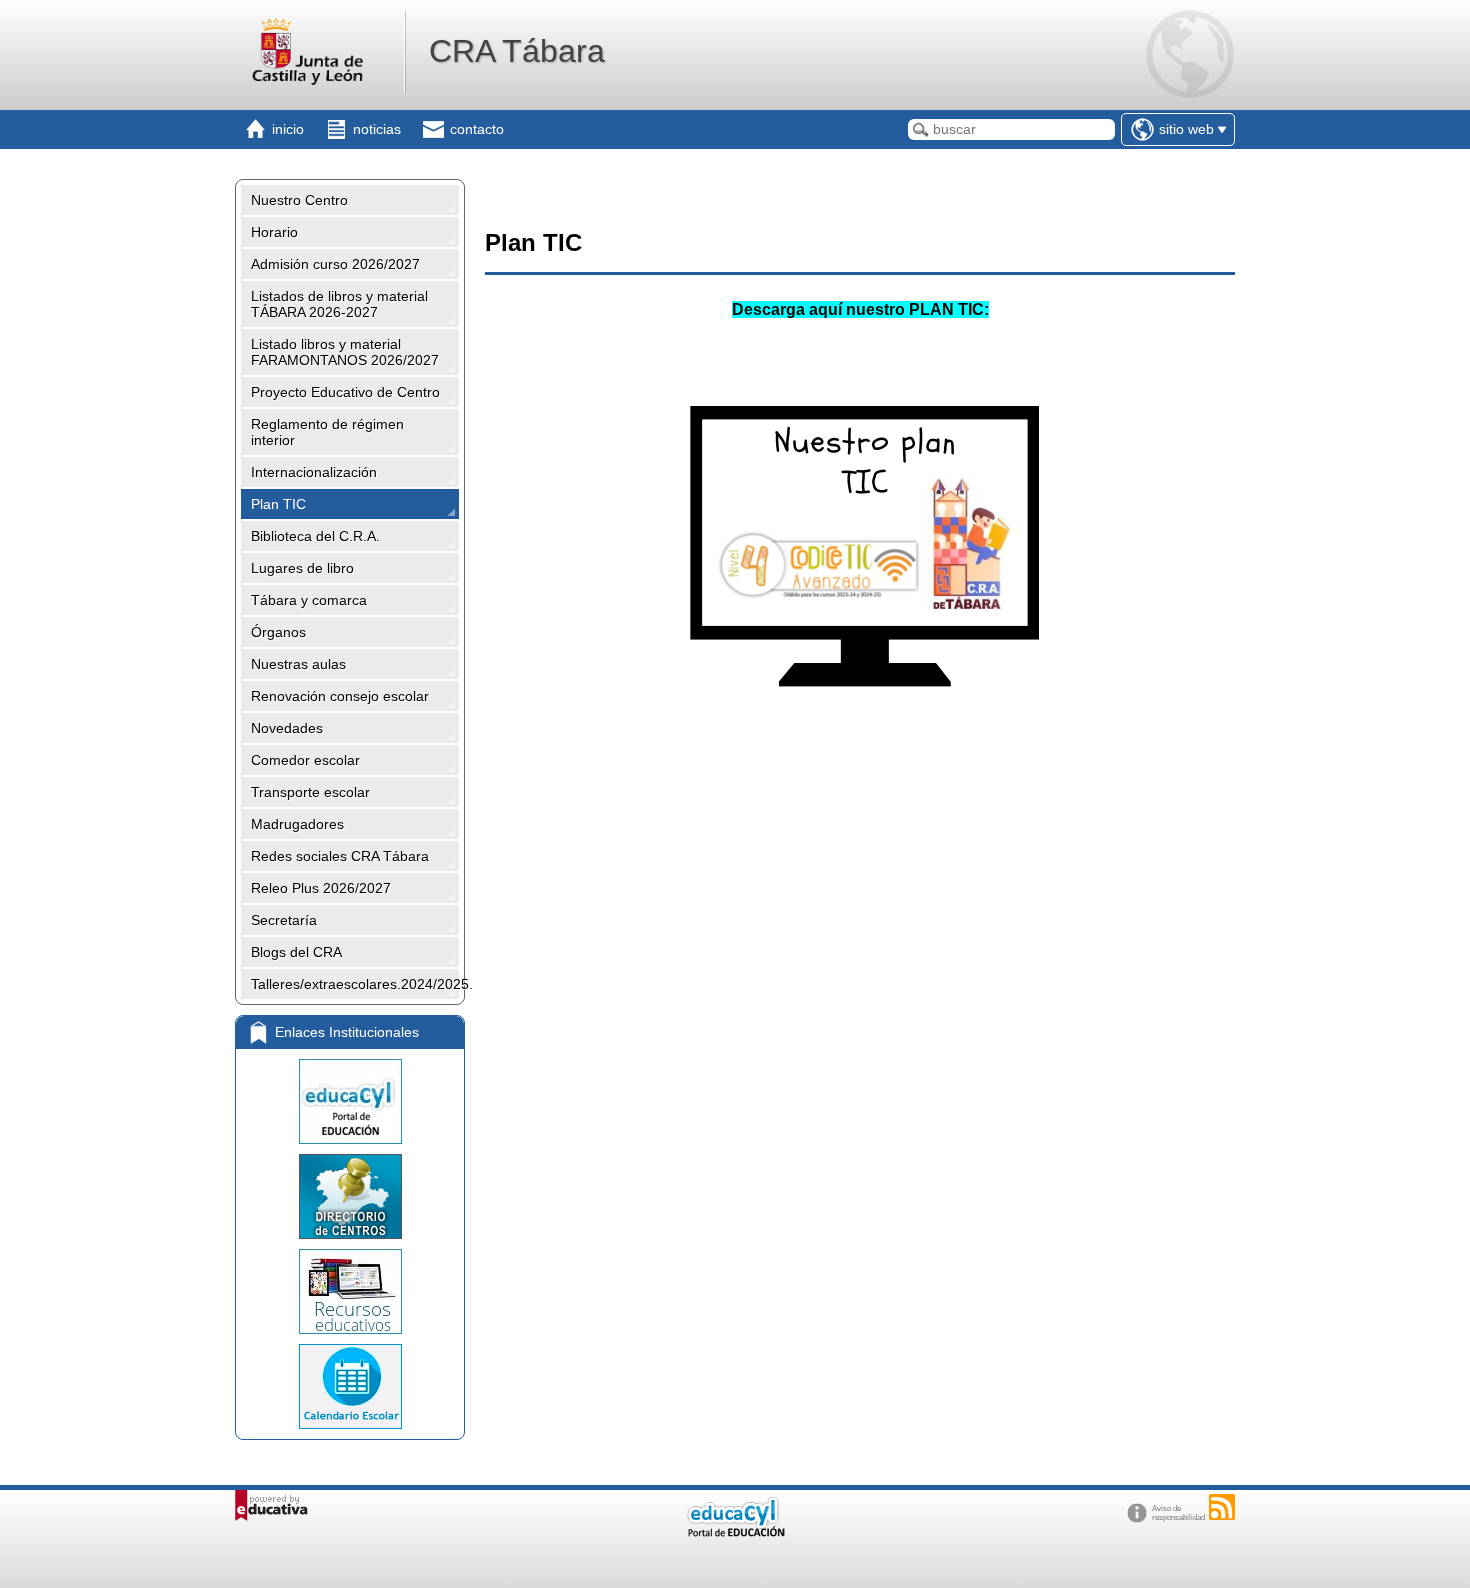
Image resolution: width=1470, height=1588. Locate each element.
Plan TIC (278, 504)
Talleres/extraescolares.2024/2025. (355, 984)
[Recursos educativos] (350, 1291)
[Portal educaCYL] (350, 1101)
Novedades (287, 728)
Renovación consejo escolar (340, 696)
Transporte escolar (310, 792)
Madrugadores (297, 824)
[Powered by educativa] (271, 1505)
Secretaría (284, 920)
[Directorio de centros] (350, 1196)
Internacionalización (314, 472)
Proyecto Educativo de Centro (345, 392)
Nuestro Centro (299, 200)
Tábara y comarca (309, 600)
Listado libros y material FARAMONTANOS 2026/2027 (345, 352)
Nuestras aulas (298, 664)
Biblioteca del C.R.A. (315, 536)
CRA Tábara (517, 51)
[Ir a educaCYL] (735, 1532)
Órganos (278, 632)
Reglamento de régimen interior (327, 432)
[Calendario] (350, 1386)
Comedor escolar (305, 760)
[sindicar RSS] (1222, 1507)
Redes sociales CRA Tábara (340, 856)
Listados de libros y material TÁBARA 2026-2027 (339, 304)
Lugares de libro (302, 568)
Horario (274, 232)
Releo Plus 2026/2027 (321, 888)
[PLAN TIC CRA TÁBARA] (860, 715)
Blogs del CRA (296, 952)
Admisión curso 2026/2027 (335, 264)
